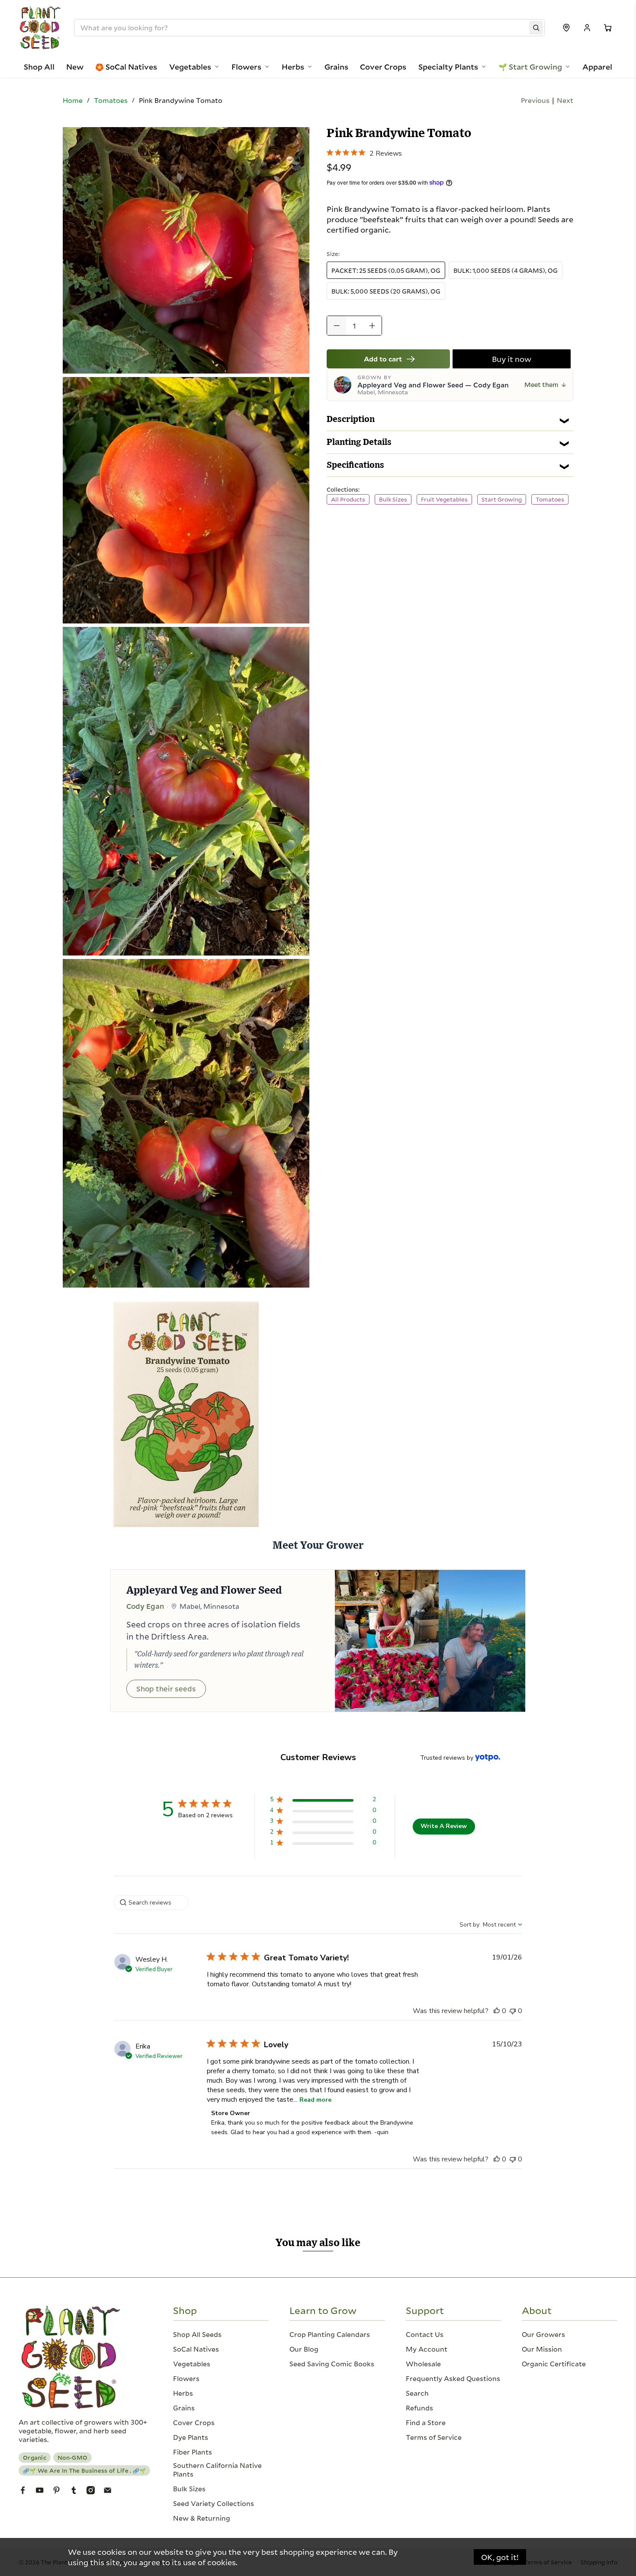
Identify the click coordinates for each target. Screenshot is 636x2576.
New (75, 67)
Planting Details (359, 442)
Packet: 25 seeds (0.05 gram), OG (386, 270)
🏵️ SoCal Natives (126, 67)
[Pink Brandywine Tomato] (186, 250)
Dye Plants (191, 2437)
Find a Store (426, 2423)
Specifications (355, 465)
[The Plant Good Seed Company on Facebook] (23, 2491)
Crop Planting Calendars (330, 2334)
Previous (535, 100)
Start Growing (502, 499)
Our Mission (542, 2349)
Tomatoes (111, 100)
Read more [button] (315, 2100)
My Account (427, 2349)
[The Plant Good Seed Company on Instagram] (91, 2491)
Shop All (39, 67)
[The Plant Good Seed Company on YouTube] (40, 2491)
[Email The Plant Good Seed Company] (108, 2491)
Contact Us (425, 2334)
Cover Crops (383, 67)
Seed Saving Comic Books (332, 2364)
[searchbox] (151, 1903)
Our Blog (304, 2349)
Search (417, 2393)
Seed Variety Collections (214, 2503)
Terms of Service (434, 2437)
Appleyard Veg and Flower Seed (204, 1591)
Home (73, 100)
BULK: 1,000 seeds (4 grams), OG (506, 270)
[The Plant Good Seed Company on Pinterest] (56, 2491)
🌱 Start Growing (530, 67)
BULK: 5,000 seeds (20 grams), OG (386, 291)
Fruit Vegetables (444, 499)
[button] (323, 1801)
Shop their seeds (166, 1689)
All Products (348, 499)
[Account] (587, 28)
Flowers (246, 67)
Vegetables (190, 67)
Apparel (597, 67)
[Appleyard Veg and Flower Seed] (430, 1641)
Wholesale (423, 2364)
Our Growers (543, 2334)
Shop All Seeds (197, 2334)
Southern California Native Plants (217, 2470)
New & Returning (202, 2518)
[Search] (536, 28)
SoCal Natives (196, 2349)
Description (351, 419)
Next (565, 100)
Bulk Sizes (393, 499)
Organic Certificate (554, 2364)
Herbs (293, 67)
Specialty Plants (448, 67)
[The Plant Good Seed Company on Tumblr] (74, 2491)
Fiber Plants (193, 2452)
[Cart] (608, 28)
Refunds (419, 2408)
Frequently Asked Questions (453, 2378)
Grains (336, 67)
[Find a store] (566, 28)
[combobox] (491, 1925)
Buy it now (512, 359)
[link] (364, 152)
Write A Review (444, 1826)
